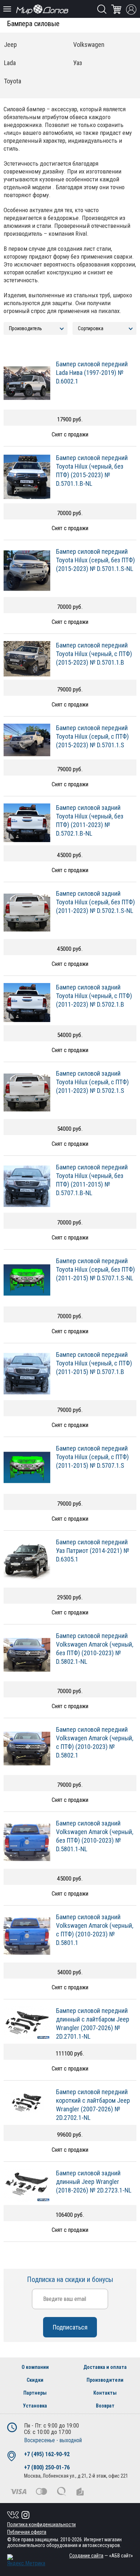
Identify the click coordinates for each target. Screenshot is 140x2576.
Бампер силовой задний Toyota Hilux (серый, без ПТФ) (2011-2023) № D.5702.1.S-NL (95, 902)
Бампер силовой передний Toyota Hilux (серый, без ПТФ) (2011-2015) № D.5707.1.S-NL (95, 1269)
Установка (35, 2406)
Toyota (13, 81)
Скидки (35, 2380)
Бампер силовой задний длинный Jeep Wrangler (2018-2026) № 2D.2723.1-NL (94, 2182)
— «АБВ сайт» (101, 2556)
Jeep (10, 45)
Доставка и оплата (105, 2367)
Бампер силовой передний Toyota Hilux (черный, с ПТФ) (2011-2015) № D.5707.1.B (94, 1363)
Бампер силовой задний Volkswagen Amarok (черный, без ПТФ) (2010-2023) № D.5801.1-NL (95, 1836)
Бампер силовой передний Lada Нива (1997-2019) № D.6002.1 (92, 373)
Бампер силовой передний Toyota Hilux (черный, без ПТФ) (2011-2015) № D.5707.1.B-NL (92, 1180)
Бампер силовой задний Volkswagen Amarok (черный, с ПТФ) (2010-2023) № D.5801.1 (95, 1930)
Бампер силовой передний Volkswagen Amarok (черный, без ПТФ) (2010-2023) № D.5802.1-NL (95, 1649)
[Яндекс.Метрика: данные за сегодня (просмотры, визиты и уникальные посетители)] (26, 2560)
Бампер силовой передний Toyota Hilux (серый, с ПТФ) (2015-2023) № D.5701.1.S (92, 736)
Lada (10, 63)
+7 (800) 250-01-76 (47, 2467)
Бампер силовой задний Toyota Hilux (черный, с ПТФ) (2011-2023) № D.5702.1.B (94, 996)
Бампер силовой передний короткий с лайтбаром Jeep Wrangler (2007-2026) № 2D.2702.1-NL (93, 2105)
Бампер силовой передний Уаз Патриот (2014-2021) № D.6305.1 (93, 1551)
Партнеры (35, 2393)
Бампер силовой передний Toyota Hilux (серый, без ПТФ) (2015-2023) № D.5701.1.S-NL (95, 560)
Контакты (105, 2393)
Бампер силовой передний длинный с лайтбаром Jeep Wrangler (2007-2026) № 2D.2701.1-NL (93, 2023)
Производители (105, 2380)
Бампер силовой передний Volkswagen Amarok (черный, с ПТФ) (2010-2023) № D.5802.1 (95, 1742)
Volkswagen (89, 45)
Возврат (105, 2406)
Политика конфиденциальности (41, 2524)
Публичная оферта (27, 2532)
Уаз (78, 63)
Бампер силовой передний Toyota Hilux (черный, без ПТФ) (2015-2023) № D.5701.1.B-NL (92, 471)
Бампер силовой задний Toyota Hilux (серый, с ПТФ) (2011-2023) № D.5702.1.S (92, 1082)
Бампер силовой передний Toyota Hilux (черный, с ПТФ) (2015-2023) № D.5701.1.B (94, 654)
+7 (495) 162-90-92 (47, 2454)
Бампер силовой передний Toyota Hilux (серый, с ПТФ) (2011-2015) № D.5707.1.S (92, 1457)
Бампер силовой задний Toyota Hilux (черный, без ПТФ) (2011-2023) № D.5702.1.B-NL (90, 820)
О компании (35, 2367)
